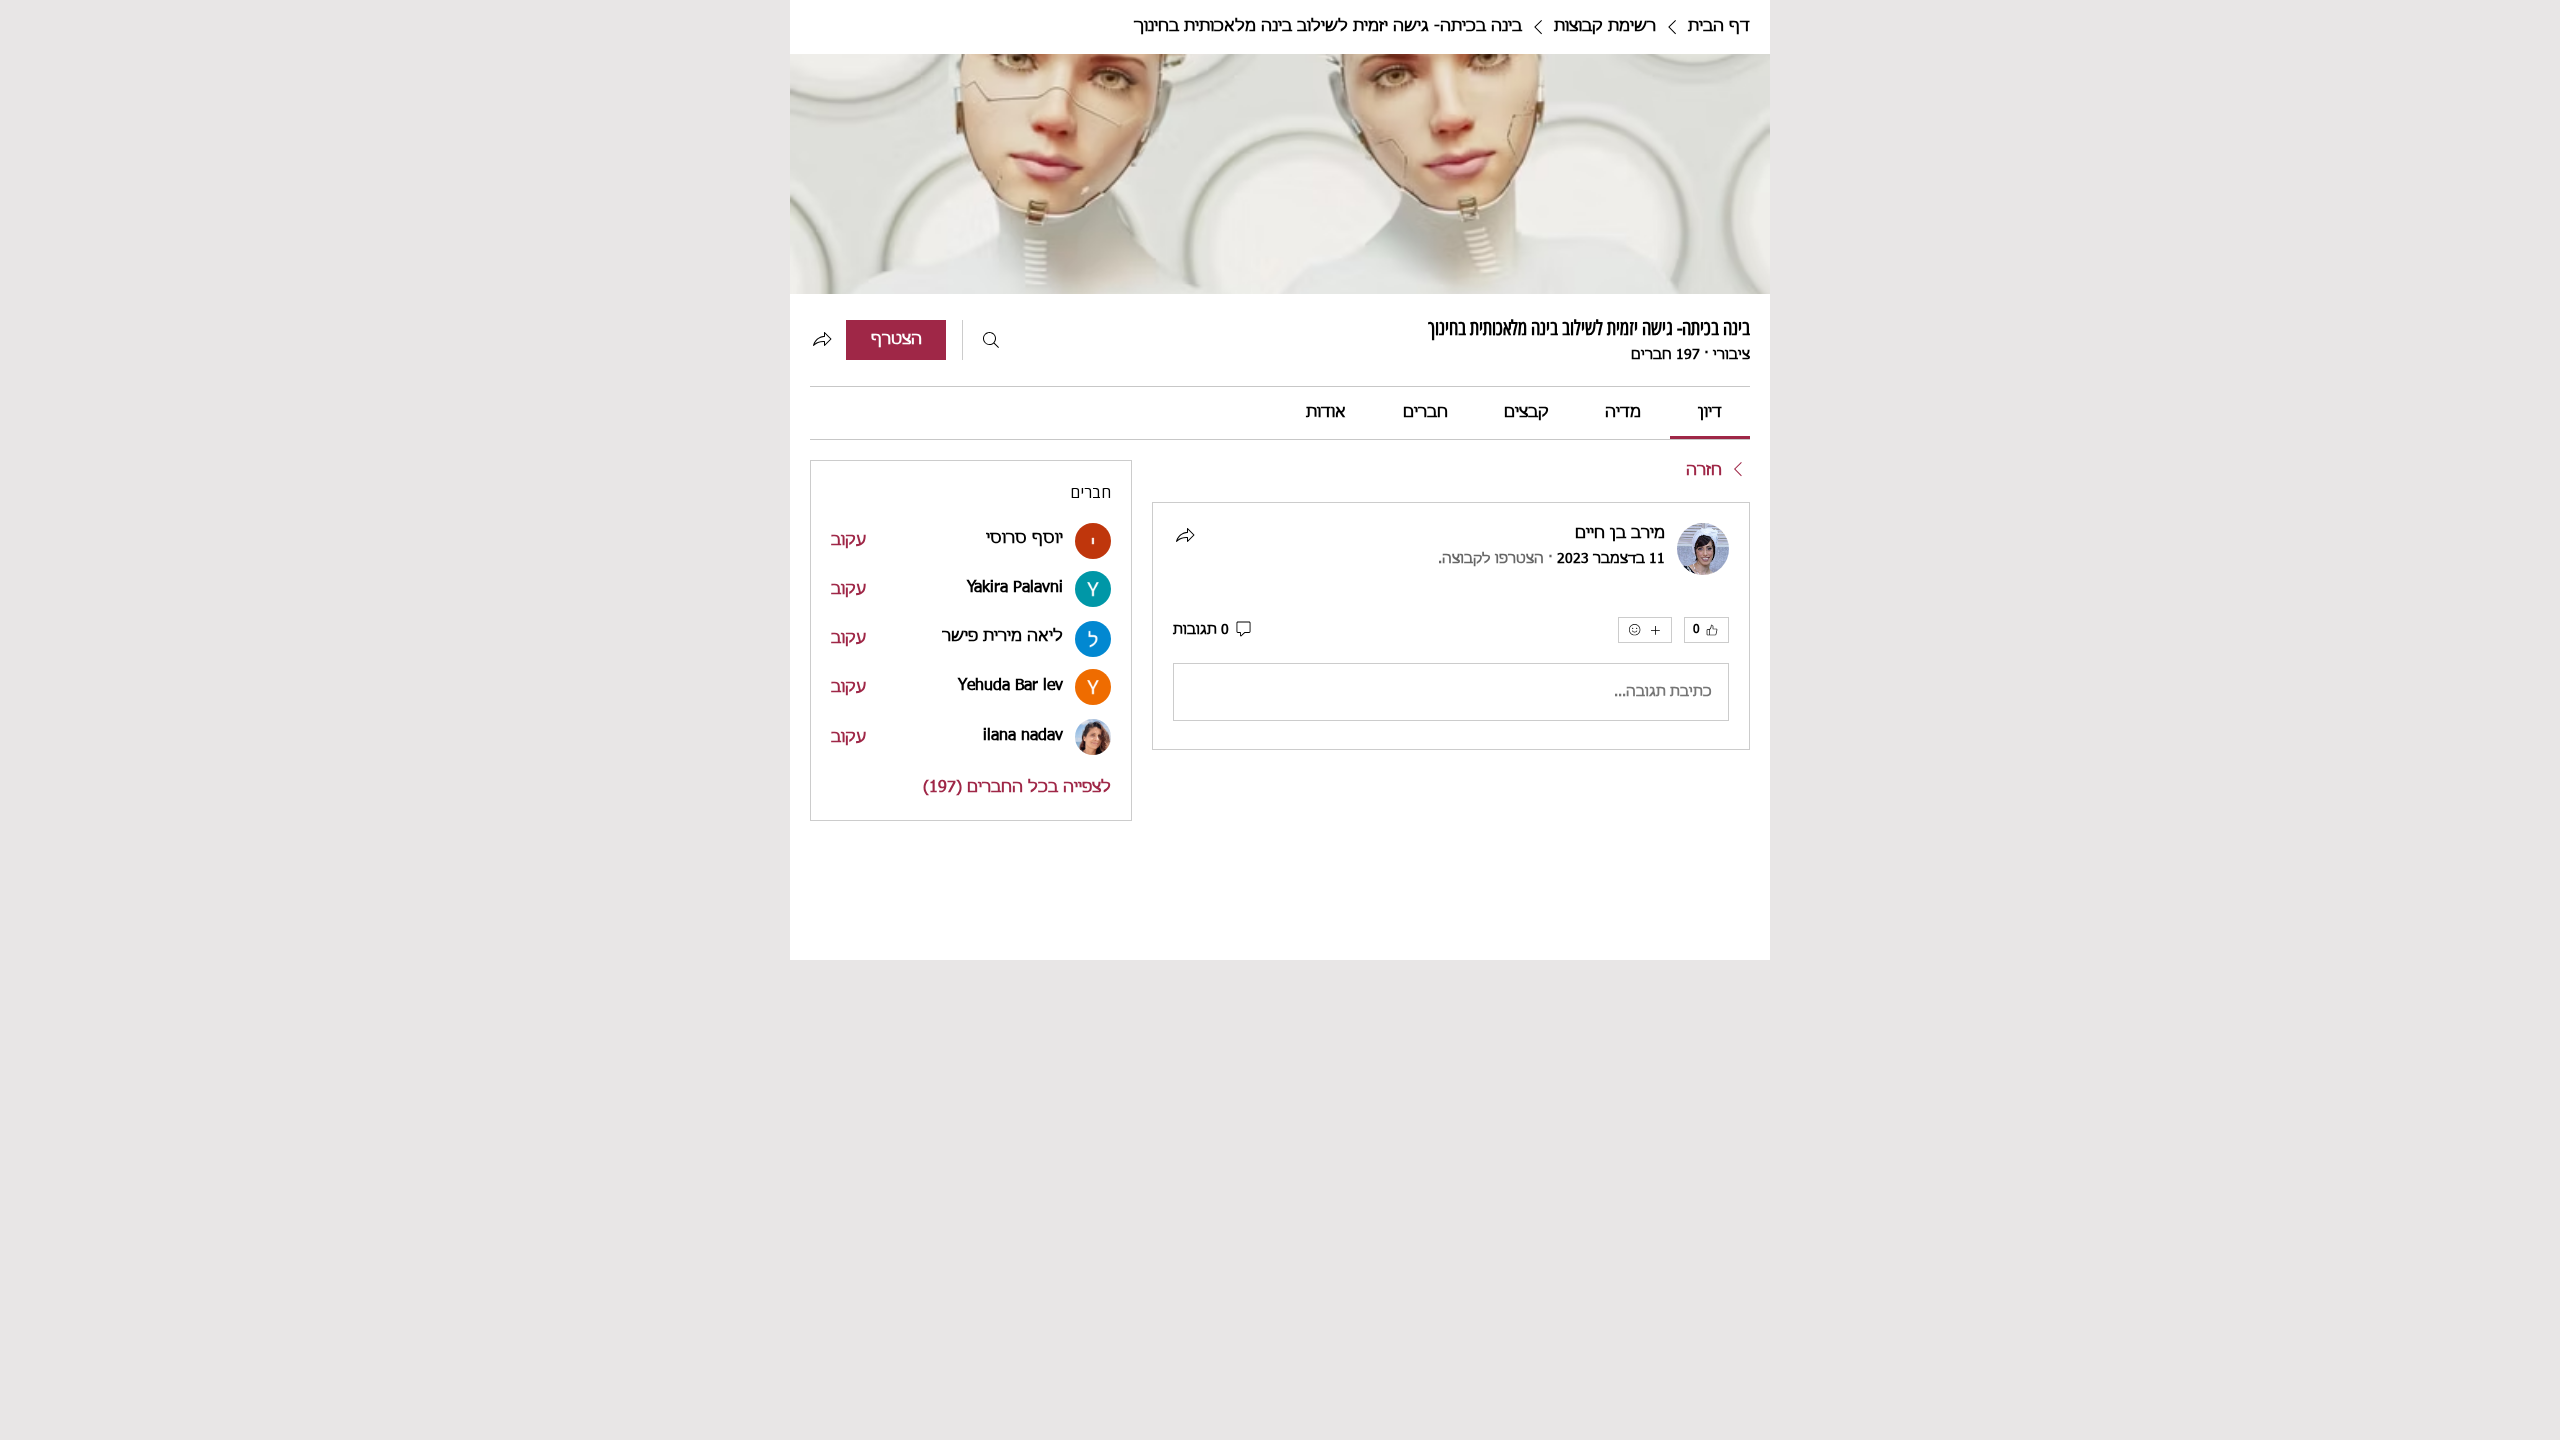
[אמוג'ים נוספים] (1645, 630)
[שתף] (1185, 535)
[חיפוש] (991, 340)
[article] (1451, 626)
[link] (1710, 413)
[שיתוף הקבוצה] (822, 339)
